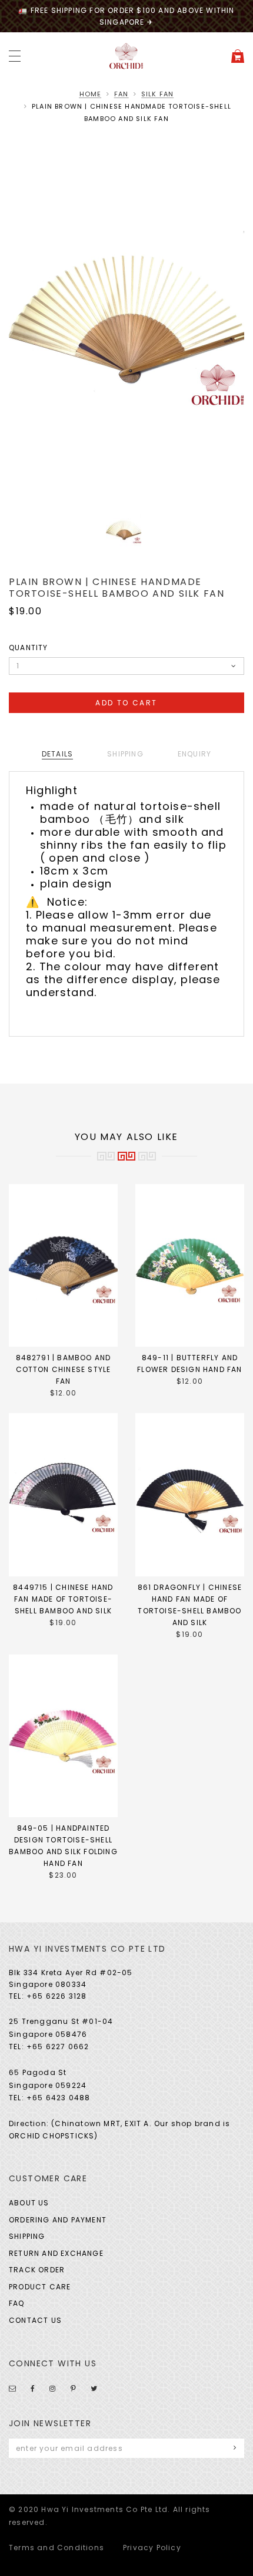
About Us (29, 2203)
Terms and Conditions (56, 2548)
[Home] (126, 56)
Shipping (27, 2236)
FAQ (17, 2303)
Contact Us (35, 2320)
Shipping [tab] (125, 754)
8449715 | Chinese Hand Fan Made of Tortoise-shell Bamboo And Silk (63, 1599)
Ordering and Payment (58, 2220)
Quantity (29, 648)
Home (91, 94)
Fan (121, 94)
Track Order (37, 2270)
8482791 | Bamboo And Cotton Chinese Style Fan (64, 1369)
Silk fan (158, 94)
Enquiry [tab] (194, 754)
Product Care (40, 2287)
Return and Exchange (56, 2253)
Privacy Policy (152, 2548)
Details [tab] (57, 754)
